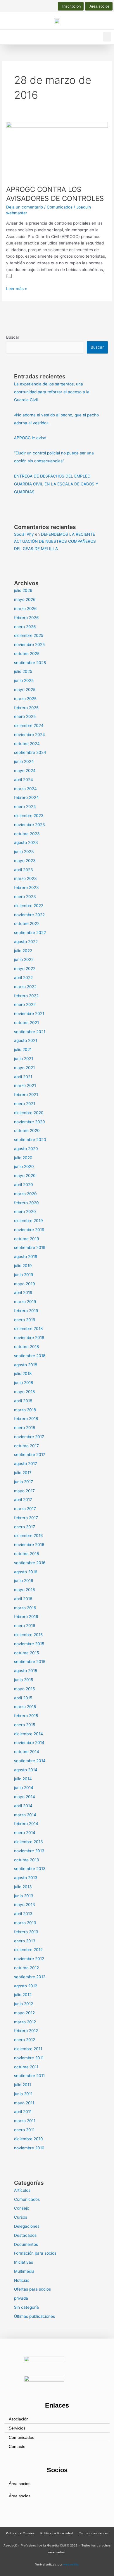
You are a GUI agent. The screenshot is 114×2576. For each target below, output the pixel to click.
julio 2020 (23, 1158)
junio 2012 (24, 2004)
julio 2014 (23, 1779)
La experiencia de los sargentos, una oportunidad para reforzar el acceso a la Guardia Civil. (52, 392)
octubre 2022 (27, 923)
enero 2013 (25, 1941)
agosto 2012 (26, 1986)
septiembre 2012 (30, 1977)
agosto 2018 (26, 1365)
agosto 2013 (26, 1878)
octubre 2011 (26, 2067)
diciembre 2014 (28, 1734)
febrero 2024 (26, 797)
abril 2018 (23, 1401)
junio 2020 (24, 1166)
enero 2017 (25, 1527)
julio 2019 (23, 1266)
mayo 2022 (25, 969)
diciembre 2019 (28, 1221)
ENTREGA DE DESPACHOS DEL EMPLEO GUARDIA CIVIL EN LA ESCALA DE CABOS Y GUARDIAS (56, 484)
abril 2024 (24, 780)
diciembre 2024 (29, 726)
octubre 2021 (26, 1023)
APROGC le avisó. (31, 438)
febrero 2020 (26, 1203)
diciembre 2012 (28, 1950)
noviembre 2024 (30, 735)
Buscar (13, 337)
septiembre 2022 (30, 933)
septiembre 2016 (30, 1563)
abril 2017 (23, 1500)
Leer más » (17, 288)
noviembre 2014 (29, 1743)
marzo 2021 (25, 1085)
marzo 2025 (25, 699)
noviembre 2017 (29, 1437)
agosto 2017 (26, 1464)
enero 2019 (25, 1320)
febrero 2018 (26, 1419)
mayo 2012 (24, 2013)
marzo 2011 (25, 2121)
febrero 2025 (26, 708)
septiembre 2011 (29, 2076)
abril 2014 (23, 1806)
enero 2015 (25, 1725)
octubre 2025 (27, 654)
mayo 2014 (25, 1797)
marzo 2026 (25, 609)
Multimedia (24, 2271)
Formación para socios (35, 2253)
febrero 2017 (26, 1518)
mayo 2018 (24, 1392)
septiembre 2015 (30, 1662)
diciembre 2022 (29, 906)
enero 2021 (25, 1104)
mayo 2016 (25, 1590)
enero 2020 (25, 1212)
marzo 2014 (25, 1815)
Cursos (21, 2217)
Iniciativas (24, 2262)
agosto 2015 (26, 1671)
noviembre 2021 (29, 1014)
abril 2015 (23, 1698)
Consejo (22, 2208)
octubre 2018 (26, 1347)
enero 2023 (25, 897)
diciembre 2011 (28, 2049)
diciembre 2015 (28, 1635)
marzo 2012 (25, 2022)
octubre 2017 (26, 1446)
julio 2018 (23, 1374)
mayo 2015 (24, 1689)
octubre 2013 (27, 1860)
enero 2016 (25, 1626)
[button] (107, 37)
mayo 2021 (24, 1068)
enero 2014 (25, 1833)
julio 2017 (23, 1473)
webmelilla (71, 2564)
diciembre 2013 (28, 1842)
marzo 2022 (25, 987)
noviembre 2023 (30, 825)
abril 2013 (23, 1914)
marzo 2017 (25, 1509)
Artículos (22, 2190)
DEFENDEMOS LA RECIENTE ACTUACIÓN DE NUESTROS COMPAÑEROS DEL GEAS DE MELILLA (55, 541)
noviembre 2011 (29, 2058)
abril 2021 (23, 1077)
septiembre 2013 (30, 1869)
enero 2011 (24, 2130)
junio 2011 (23, 2094)
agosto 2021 (26, 1040)
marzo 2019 (25, 1302)
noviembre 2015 (29, 1644)
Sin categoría (26, 2307)
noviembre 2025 (29, 645)
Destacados (25, 2235)
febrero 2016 (26, 1617)
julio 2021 (23, 1050)
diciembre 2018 (28, 1329)
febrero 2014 (26, 1824)
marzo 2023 (25, 878)
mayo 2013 (25, 1905)
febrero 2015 (26, 1716)
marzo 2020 (25, 1194)
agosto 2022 (26, 942)
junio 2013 (24, 1896)
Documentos (26, 2244)
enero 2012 (25, 2040)
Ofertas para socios (32, 2289)
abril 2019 (23, 1293)
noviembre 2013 (29, 1851)
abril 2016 (23, 1599)
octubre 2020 (27, 1131)
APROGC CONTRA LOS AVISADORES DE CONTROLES (55, 194)
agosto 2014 (26, 1770)
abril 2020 (24, 1185)
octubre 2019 (27, 1239)
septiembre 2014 (30, 1761)
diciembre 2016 (28, 1536)
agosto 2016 (26, 1572)
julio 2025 (23, 671)
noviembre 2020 (30, 1122)
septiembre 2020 (30, 1140)
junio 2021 (24, 1059)
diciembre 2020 (29, 1113)
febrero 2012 (26, 2031)
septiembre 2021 (30, 1032)
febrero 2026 (26, 618)
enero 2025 (25, 716)
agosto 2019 (26, 1257)
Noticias (22, 2280)
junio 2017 (24, 1482)
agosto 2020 (26, 1149)
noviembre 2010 (29, 2148)
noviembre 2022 (29, 915)
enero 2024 (25, 807)
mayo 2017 (24, 1491)
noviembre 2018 (29, 1338)
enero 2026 (25, 627)
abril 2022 (23, 978)
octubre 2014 (27, 1752)
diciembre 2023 (29, 816)
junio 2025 (24, 680)
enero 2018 (25, 1428)
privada (21, 2298)
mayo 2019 (25, 1284)
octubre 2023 (27, 834)
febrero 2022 (26, 996)
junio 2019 (24, 1275)
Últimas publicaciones (34, 2316)
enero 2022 (25, 1004)
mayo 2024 (25, 771)
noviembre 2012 (29, 1959)
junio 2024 (24, 761)
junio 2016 (24, 1581)
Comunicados (60, 207)
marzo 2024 (25, 789)
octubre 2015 (26, 1653)
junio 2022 (24, 959)
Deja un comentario (25, 207)
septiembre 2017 (30, 1455)
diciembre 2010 (28, 2139)
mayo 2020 (25, 1176)
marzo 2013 (25, 1923)
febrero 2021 (26, 1095)
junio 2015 (24, 1680)
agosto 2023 (26, 842)
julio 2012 (23, 1995)
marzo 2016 (25, 1608)
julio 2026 (23, 590)
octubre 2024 (27, 744)
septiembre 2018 (30, 1356)
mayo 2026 (25, 599)
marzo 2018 (25, 1410)
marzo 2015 (25, 1707)
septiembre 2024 (30, 752)
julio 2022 (23, 951)
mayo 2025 (25, 690)
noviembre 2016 (29, 1545)
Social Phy (24, 534)
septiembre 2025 (30, 663)
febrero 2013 (26, 1932)
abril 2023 (24, 870)
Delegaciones (27, 2226)
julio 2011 (23, 2085)
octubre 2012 (26, 1968)
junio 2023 (24, 852)
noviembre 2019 (29, 1230)
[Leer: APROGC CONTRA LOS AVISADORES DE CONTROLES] (57, 150)
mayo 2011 (24, 2103)
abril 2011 (23, 2112)
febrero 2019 (26, 1311)
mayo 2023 (25, 861)
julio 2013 (23, 1887)
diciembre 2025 (29, 635)
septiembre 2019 (30, 1247)
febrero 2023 (26, 888)
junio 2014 (24, 1788)
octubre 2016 (27, 1554)
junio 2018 (24, 1383)
